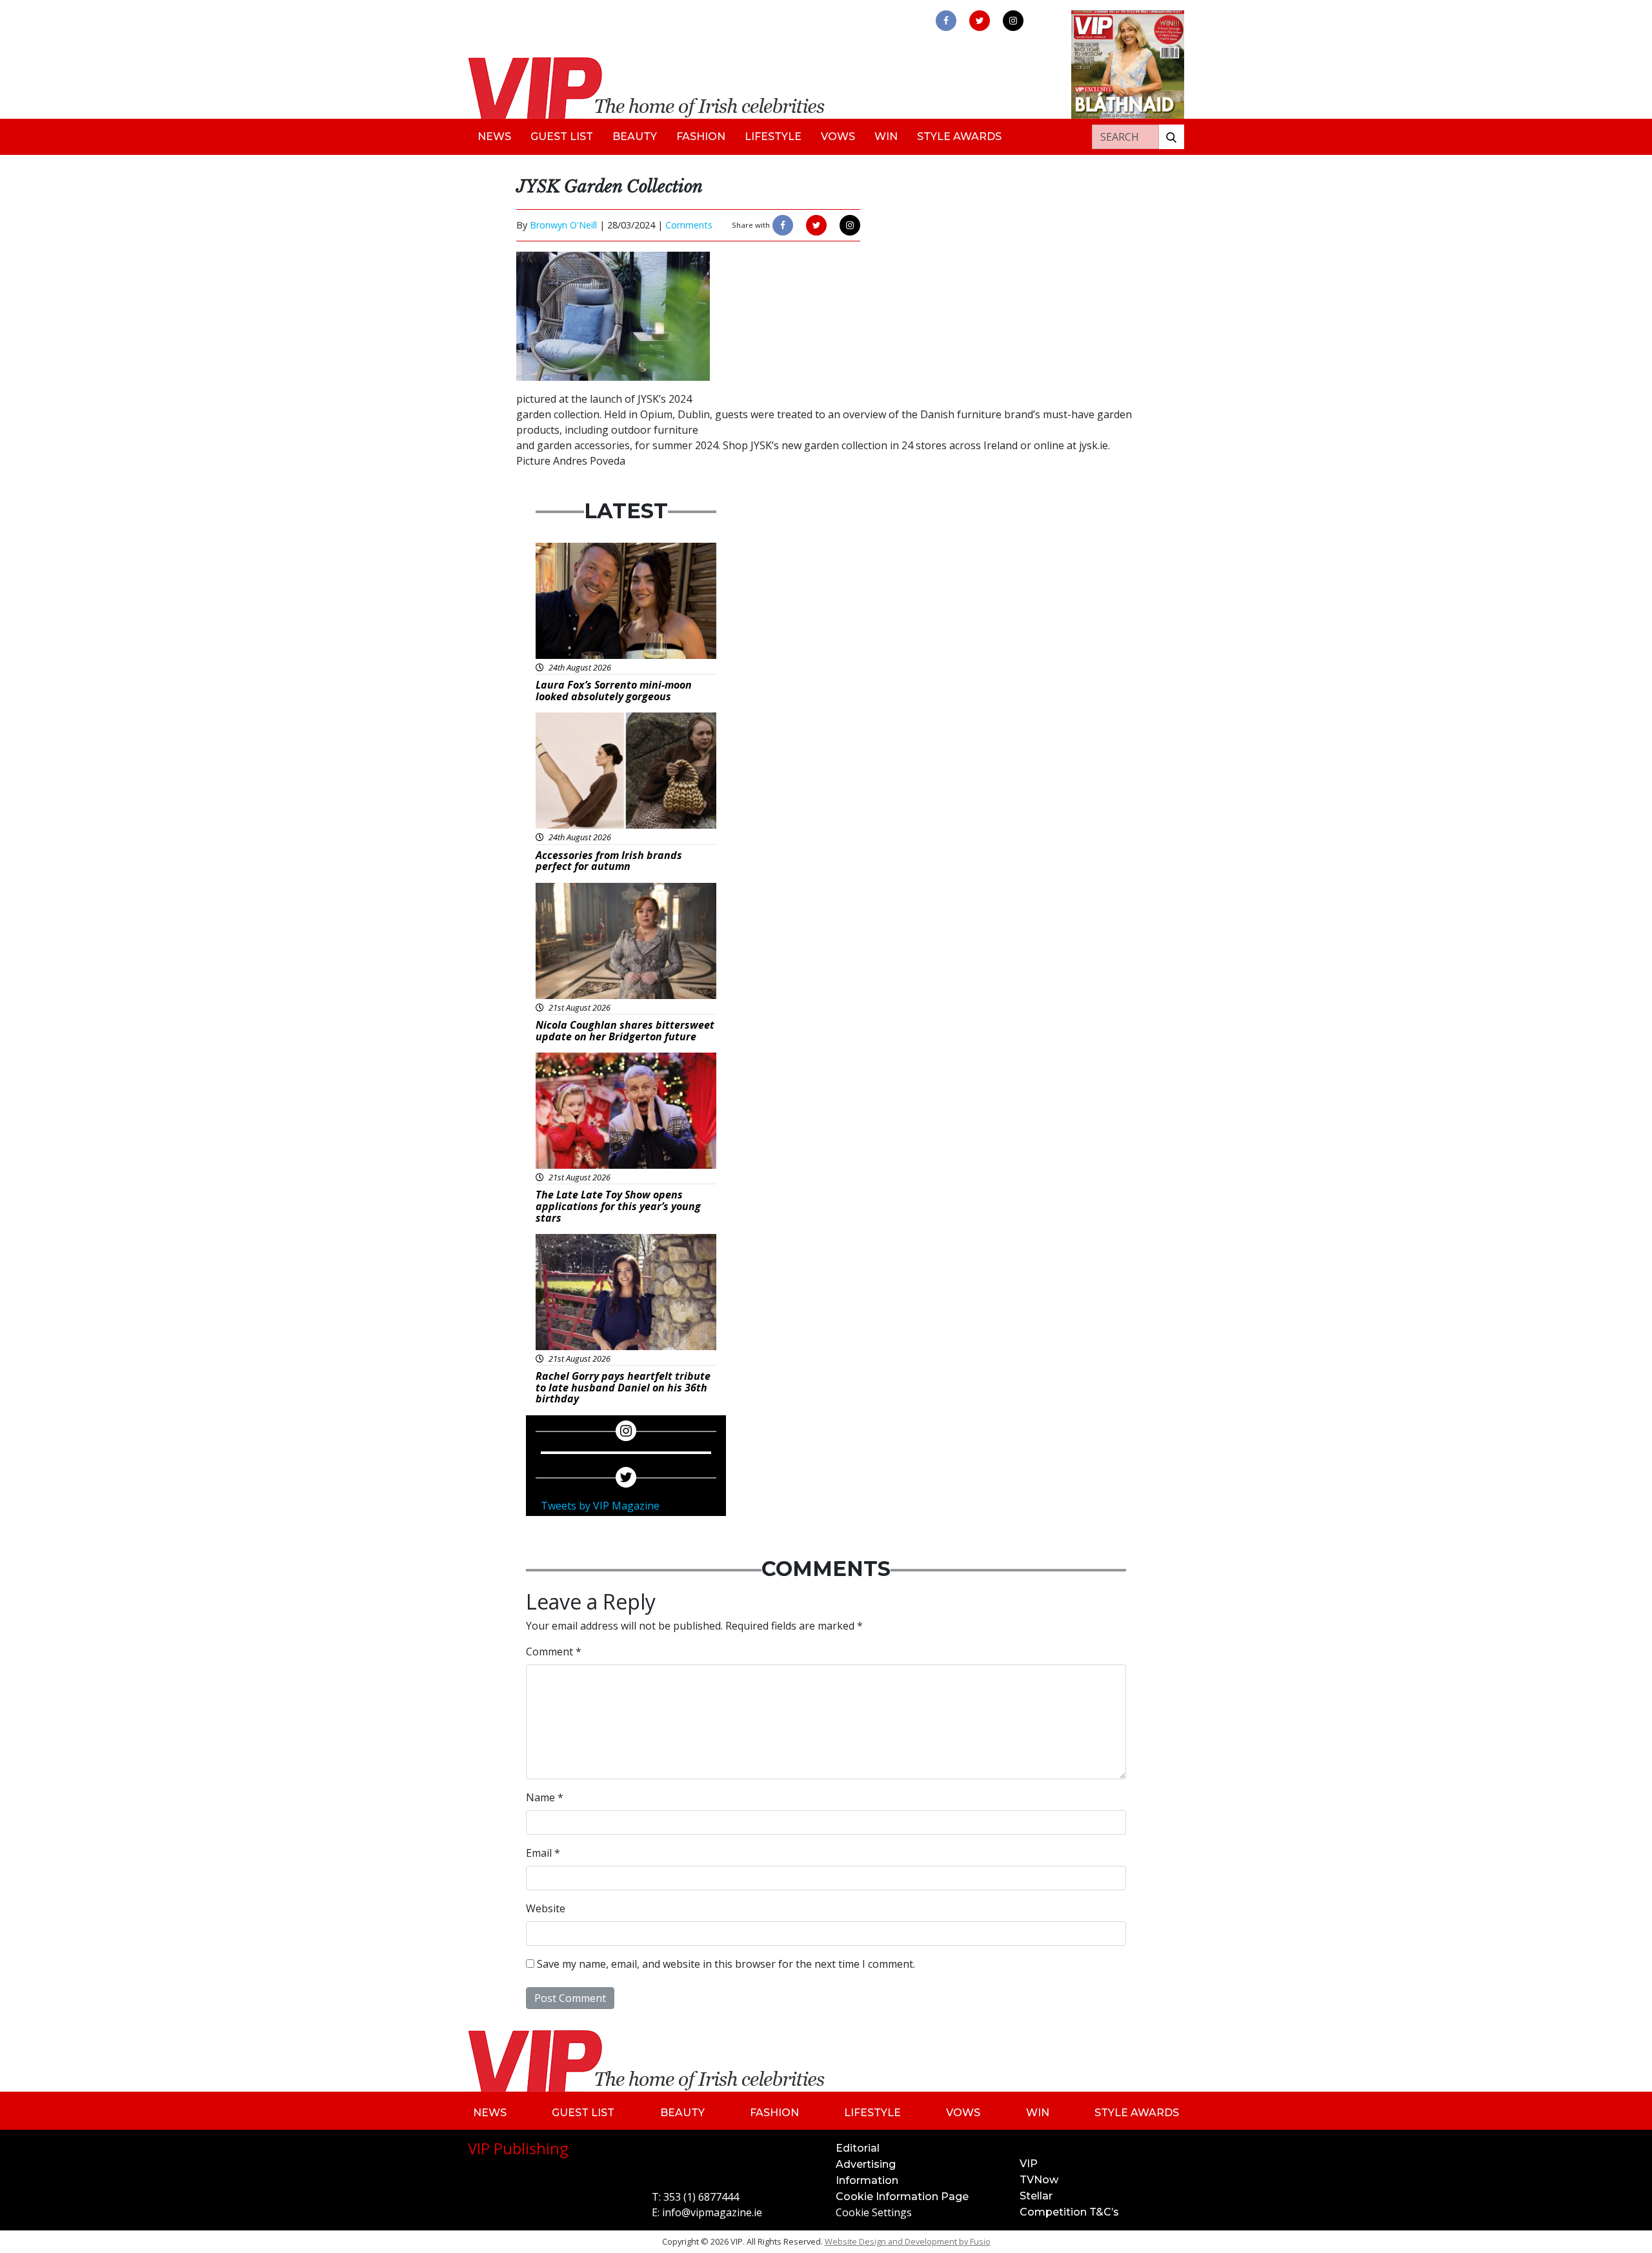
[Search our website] (1171, 137)
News (494, 136)
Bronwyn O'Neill (563, 225)
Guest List (562, 136)
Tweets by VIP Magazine (600, 1506)
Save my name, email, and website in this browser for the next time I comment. (726, 1964)
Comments (689, 225)
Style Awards (959, 136)
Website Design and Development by (908, 2241)
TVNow (1039, 2180)
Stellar (1036, 2196)
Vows (838, 136)
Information (867, 2180)
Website (546, 1908)
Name (545, 1797)
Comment (554, 1652)
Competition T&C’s (1069, 2212)
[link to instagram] (1013, 21)
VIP (1029, 2164)
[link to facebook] (946, 21)
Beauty (635, 136)
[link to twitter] (980, 21)
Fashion (701, 136)
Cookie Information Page (902, 2197)
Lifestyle (773, 136)
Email (543, 1853)
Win (886, 136)
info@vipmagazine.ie (712, 2212)
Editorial (858, 2148)
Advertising (866, 2164)
